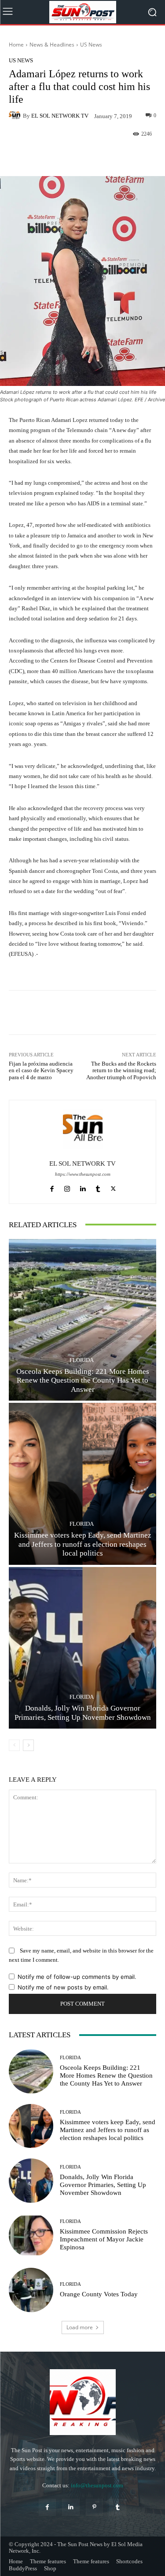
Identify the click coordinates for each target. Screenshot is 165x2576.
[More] (113, 155)
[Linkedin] (82, 1187)
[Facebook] (52, 1187)
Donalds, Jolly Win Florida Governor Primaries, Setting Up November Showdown (83, 1713)
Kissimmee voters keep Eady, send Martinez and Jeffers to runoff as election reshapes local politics (83, 1544)
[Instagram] (67, 1187)
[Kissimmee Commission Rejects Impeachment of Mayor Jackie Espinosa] (31, 2236)
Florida (82, 1360)
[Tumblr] (98, 1187)
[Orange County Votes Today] (31, 2290)
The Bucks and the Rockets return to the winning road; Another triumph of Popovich (121, 1070)
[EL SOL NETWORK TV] (16, 115)
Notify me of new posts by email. (63, 1987)
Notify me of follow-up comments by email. (77, 1977)
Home (16, 45)
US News (91, 45)
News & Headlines (52, 45)
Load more (80, 2327)
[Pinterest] (94, 2507)
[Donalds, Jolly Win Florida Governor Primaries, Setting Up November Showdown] (82, 1648)
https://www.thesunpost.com (83, 1174)
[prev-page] (14, 1745)
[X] (113, 1187)
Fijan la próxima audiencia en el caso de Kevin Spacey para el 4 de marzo (41, 1070)
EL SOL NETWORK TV (60, 116)
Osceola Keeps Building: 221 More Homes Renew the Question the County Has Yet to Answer (83, 1380)
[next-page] (28, 1745)
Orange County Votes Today (99, 2294)
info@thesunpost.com (97, 2485)
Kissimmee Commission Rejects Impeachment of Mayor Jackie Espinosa (104, 2239)
